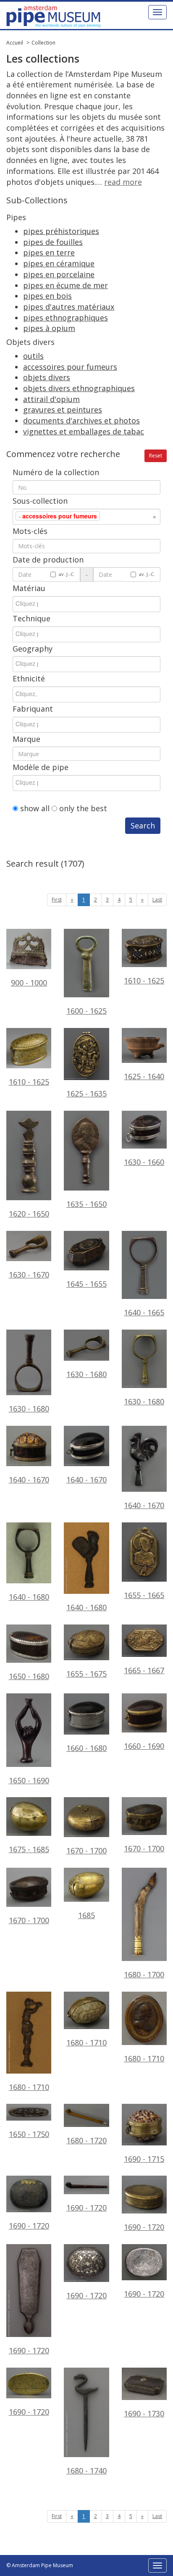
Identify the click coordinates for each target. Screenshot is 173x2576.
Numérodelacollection (56, 472)
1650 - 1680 (29, 1676)
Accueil (15, 43)
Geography (33, 649)
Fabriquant (33, 709)
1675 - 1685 (29, 1849)
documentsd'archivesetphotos (81, 421)
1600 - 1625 (86, 1011)
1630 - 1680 (29, 1409)
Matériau (29, 588)
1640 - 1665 (144, 1312)
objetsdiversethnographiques (79, 388)
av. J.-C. (67, 574)
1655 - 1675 (86, 1674)
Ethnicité (29, 678)
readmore (123, 182)
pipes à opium (49, 328)
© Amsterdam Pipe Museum (40, 2565)
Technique (31, 618)
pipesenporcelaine (59, 274)
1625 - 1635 (86, 1093)
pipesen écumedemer (66, 285)
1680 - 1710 (29, 2087)
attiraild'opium (51, 399)
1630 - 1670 (29, 1275)
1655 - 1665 (144, 1595)
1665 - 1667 (144, 1670)
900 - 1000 (29, 983)
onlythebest (83, 808)
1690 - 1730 (144, 2413)
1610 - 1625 (144, 980)
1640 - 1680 (29, 1597)
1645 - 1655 (86, 1284)
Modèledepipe (41, 767)
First (57, 900)
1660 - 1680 (86, 1748)
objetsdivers (47, 377)
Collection (43, 43)
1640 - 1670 (29, 1480)
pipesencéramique (59, 263)
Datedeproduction (48, 560)
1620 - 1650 (29, 1214)
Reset (156, 456)
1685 (86, 1915)
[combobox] (86, 517)
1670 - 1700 (86, 1851)
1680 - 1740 (86, 2471)
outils (33, 356)
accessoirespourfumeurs (70, 367)
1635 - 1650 (86, 1204)
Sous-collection (40, 501)
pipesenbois (47, 296)
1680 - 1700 (144, 1974)
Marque (26, 739)
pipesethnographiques (66, 318)
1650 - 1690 (29, 1780)
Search (143, 825)
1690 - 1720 (29, 2226)
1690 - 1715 (144, 2159)
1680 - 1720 (86, 2140)
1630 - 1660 (144, 1162)
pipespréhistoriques (61, 231)
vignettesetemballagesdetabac (84, 431)
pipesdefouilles (53, 242)
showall (35, 808)
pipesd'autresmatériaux (69, 307)
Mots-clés (30, 531)
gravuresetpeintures (63, 410)
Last (157, 900)
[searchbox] (115, 516)
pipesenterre (49, 252)
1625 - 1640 (144, 1076)
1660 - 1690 (144, 1746)
